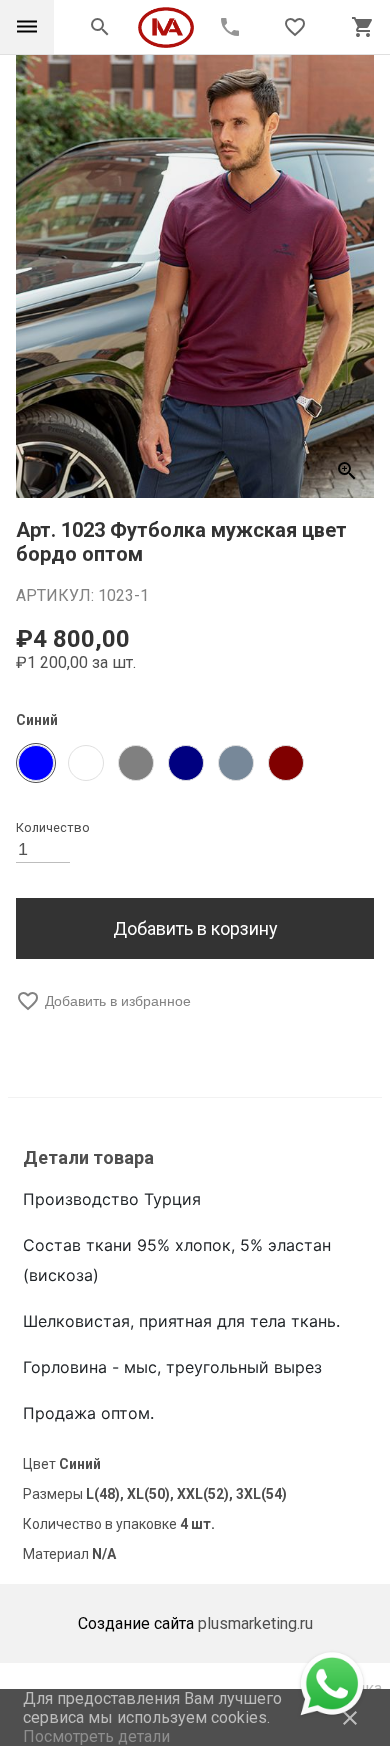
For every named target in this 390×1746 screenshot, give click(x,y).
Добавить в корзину (195, 928)
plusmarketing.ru (255, 1623)
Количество (53, 827)
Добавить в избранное (103, 1001)
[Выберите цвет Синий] (36, 763)
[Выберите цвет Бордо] (286, 763)
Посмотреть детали (96, 1736)
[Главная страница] (176, 27)
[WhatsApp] (330, 1684)
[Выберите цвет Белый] (86, 763)
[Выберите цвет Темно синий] (186, 763)
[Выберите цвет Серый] (136, 763)
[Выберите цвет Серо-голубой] (236, 763)
